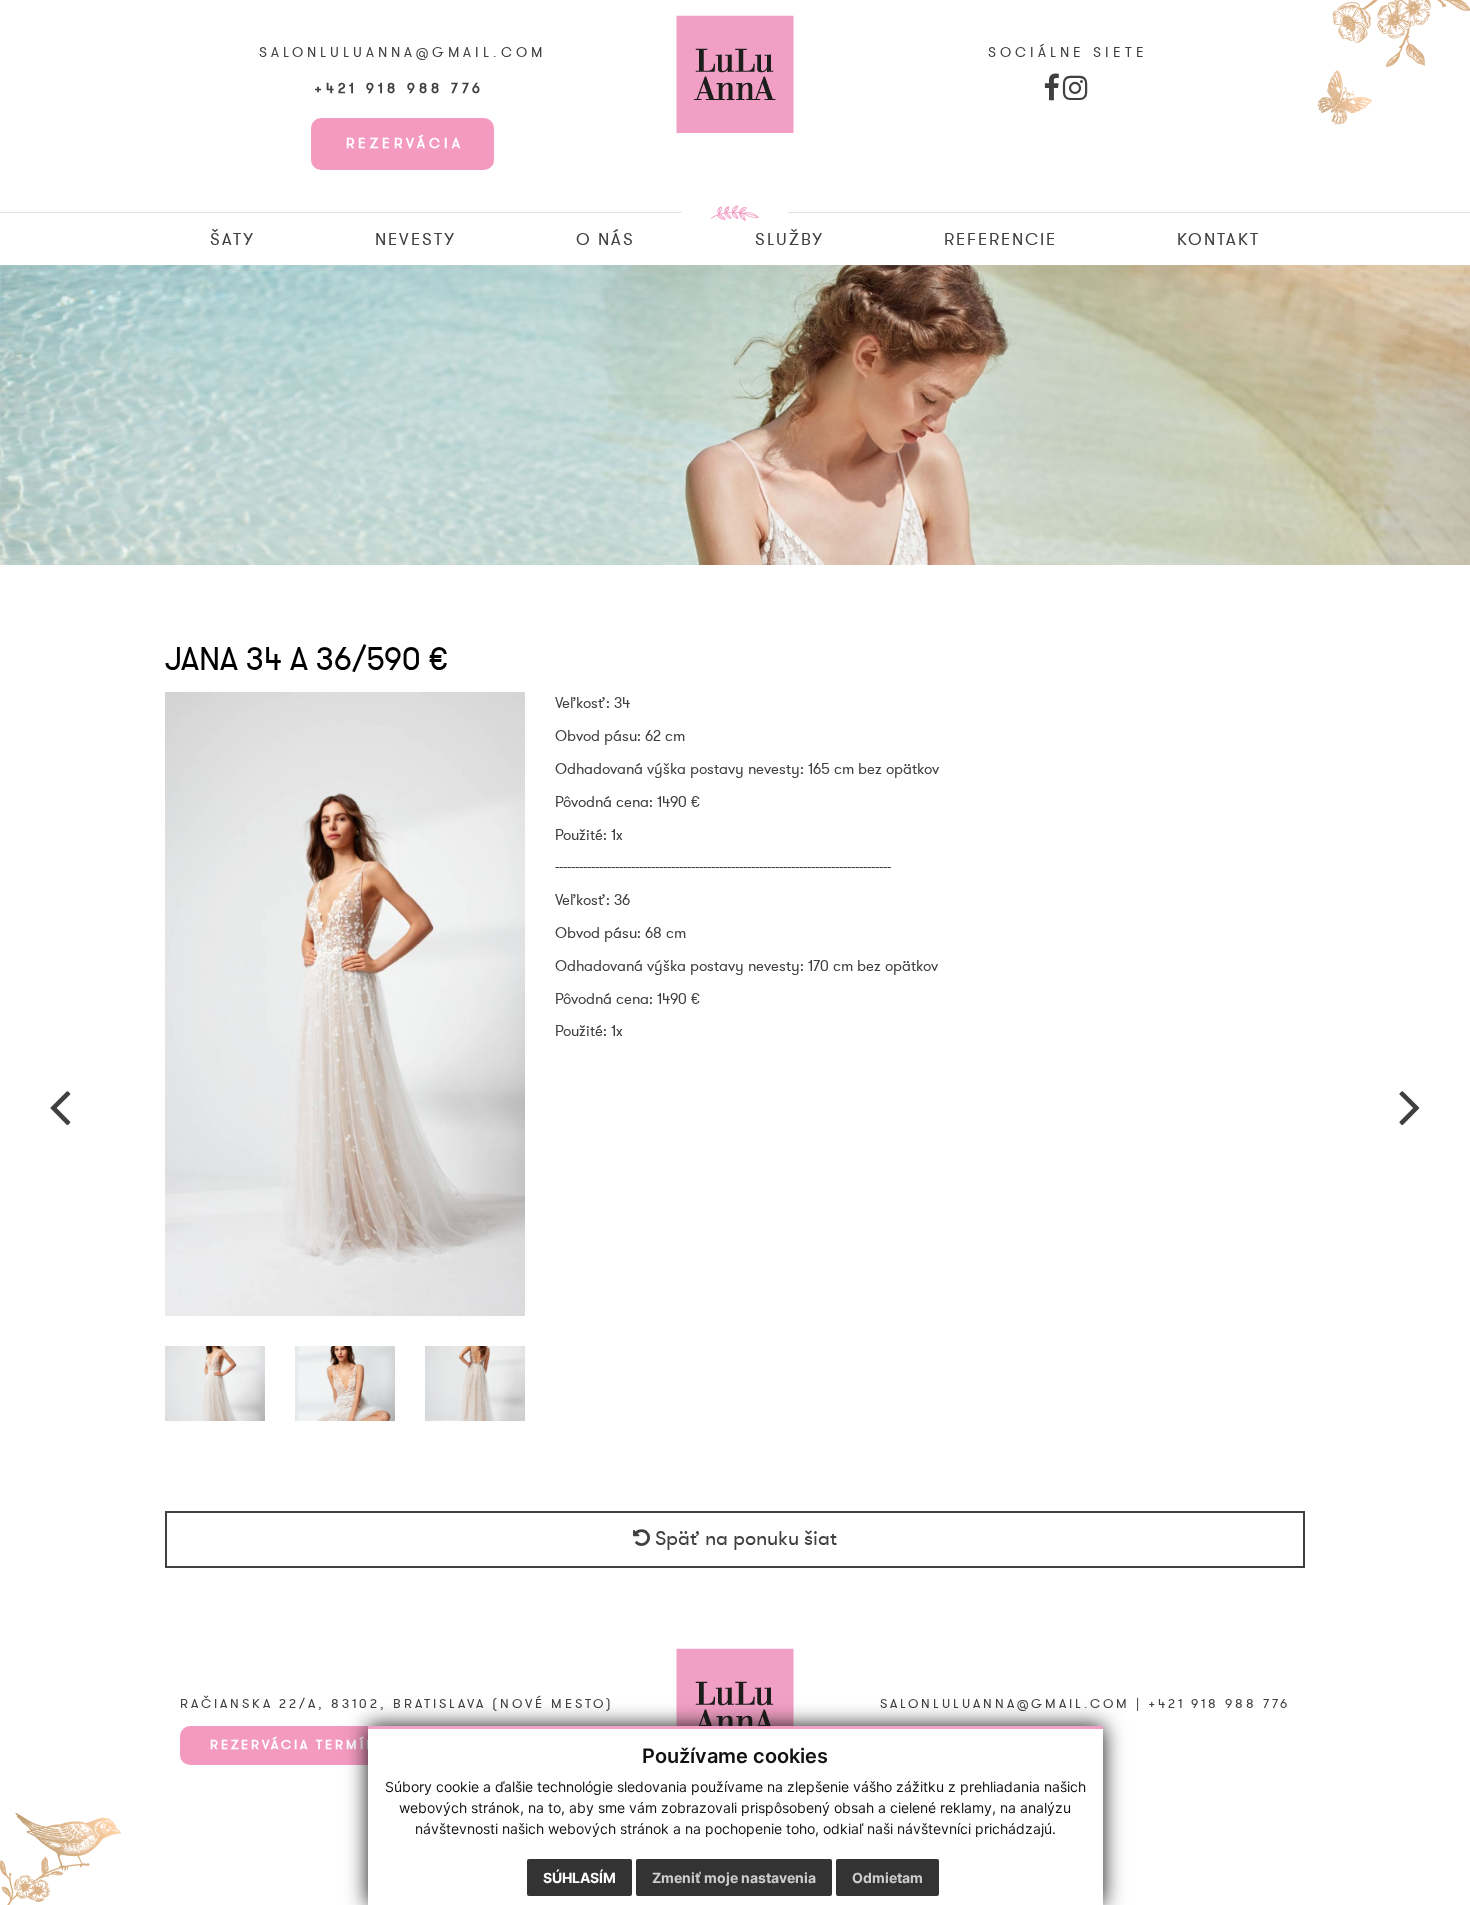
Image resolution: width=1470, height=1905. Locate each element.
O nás (605, 240)
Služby (789, 240)
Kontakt (1218, 240)
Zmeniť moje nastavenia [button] (734, 1877)
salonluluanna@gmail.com (402, 53)
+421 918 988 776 (403, 89)
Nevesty (415, 240)
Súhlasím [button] (579, 1877)
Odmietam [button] (887, 1877)
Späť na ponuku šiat (743, 1539)
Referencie (1000, 240)
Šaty (232, 240)
